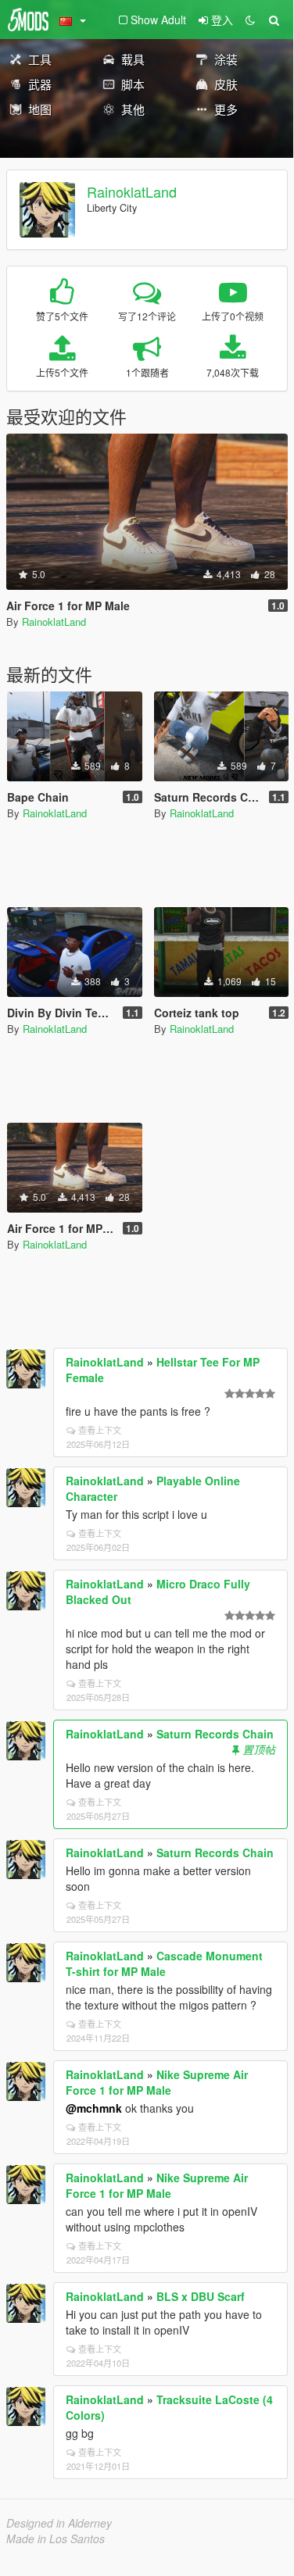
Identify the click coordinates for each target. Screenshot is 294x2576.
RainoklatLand (132, 191)
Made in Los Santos (56, 2538)
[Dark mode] (250, 20)
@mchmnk (94, 2108)
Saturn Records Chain (215, 1734)
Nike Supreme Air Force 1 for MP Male (157, 2082)
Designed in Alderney (59, 2523)
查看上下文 (100, 1430)
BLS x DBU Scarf (201, 2296)
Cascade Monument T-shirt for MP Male (164, 1963)
